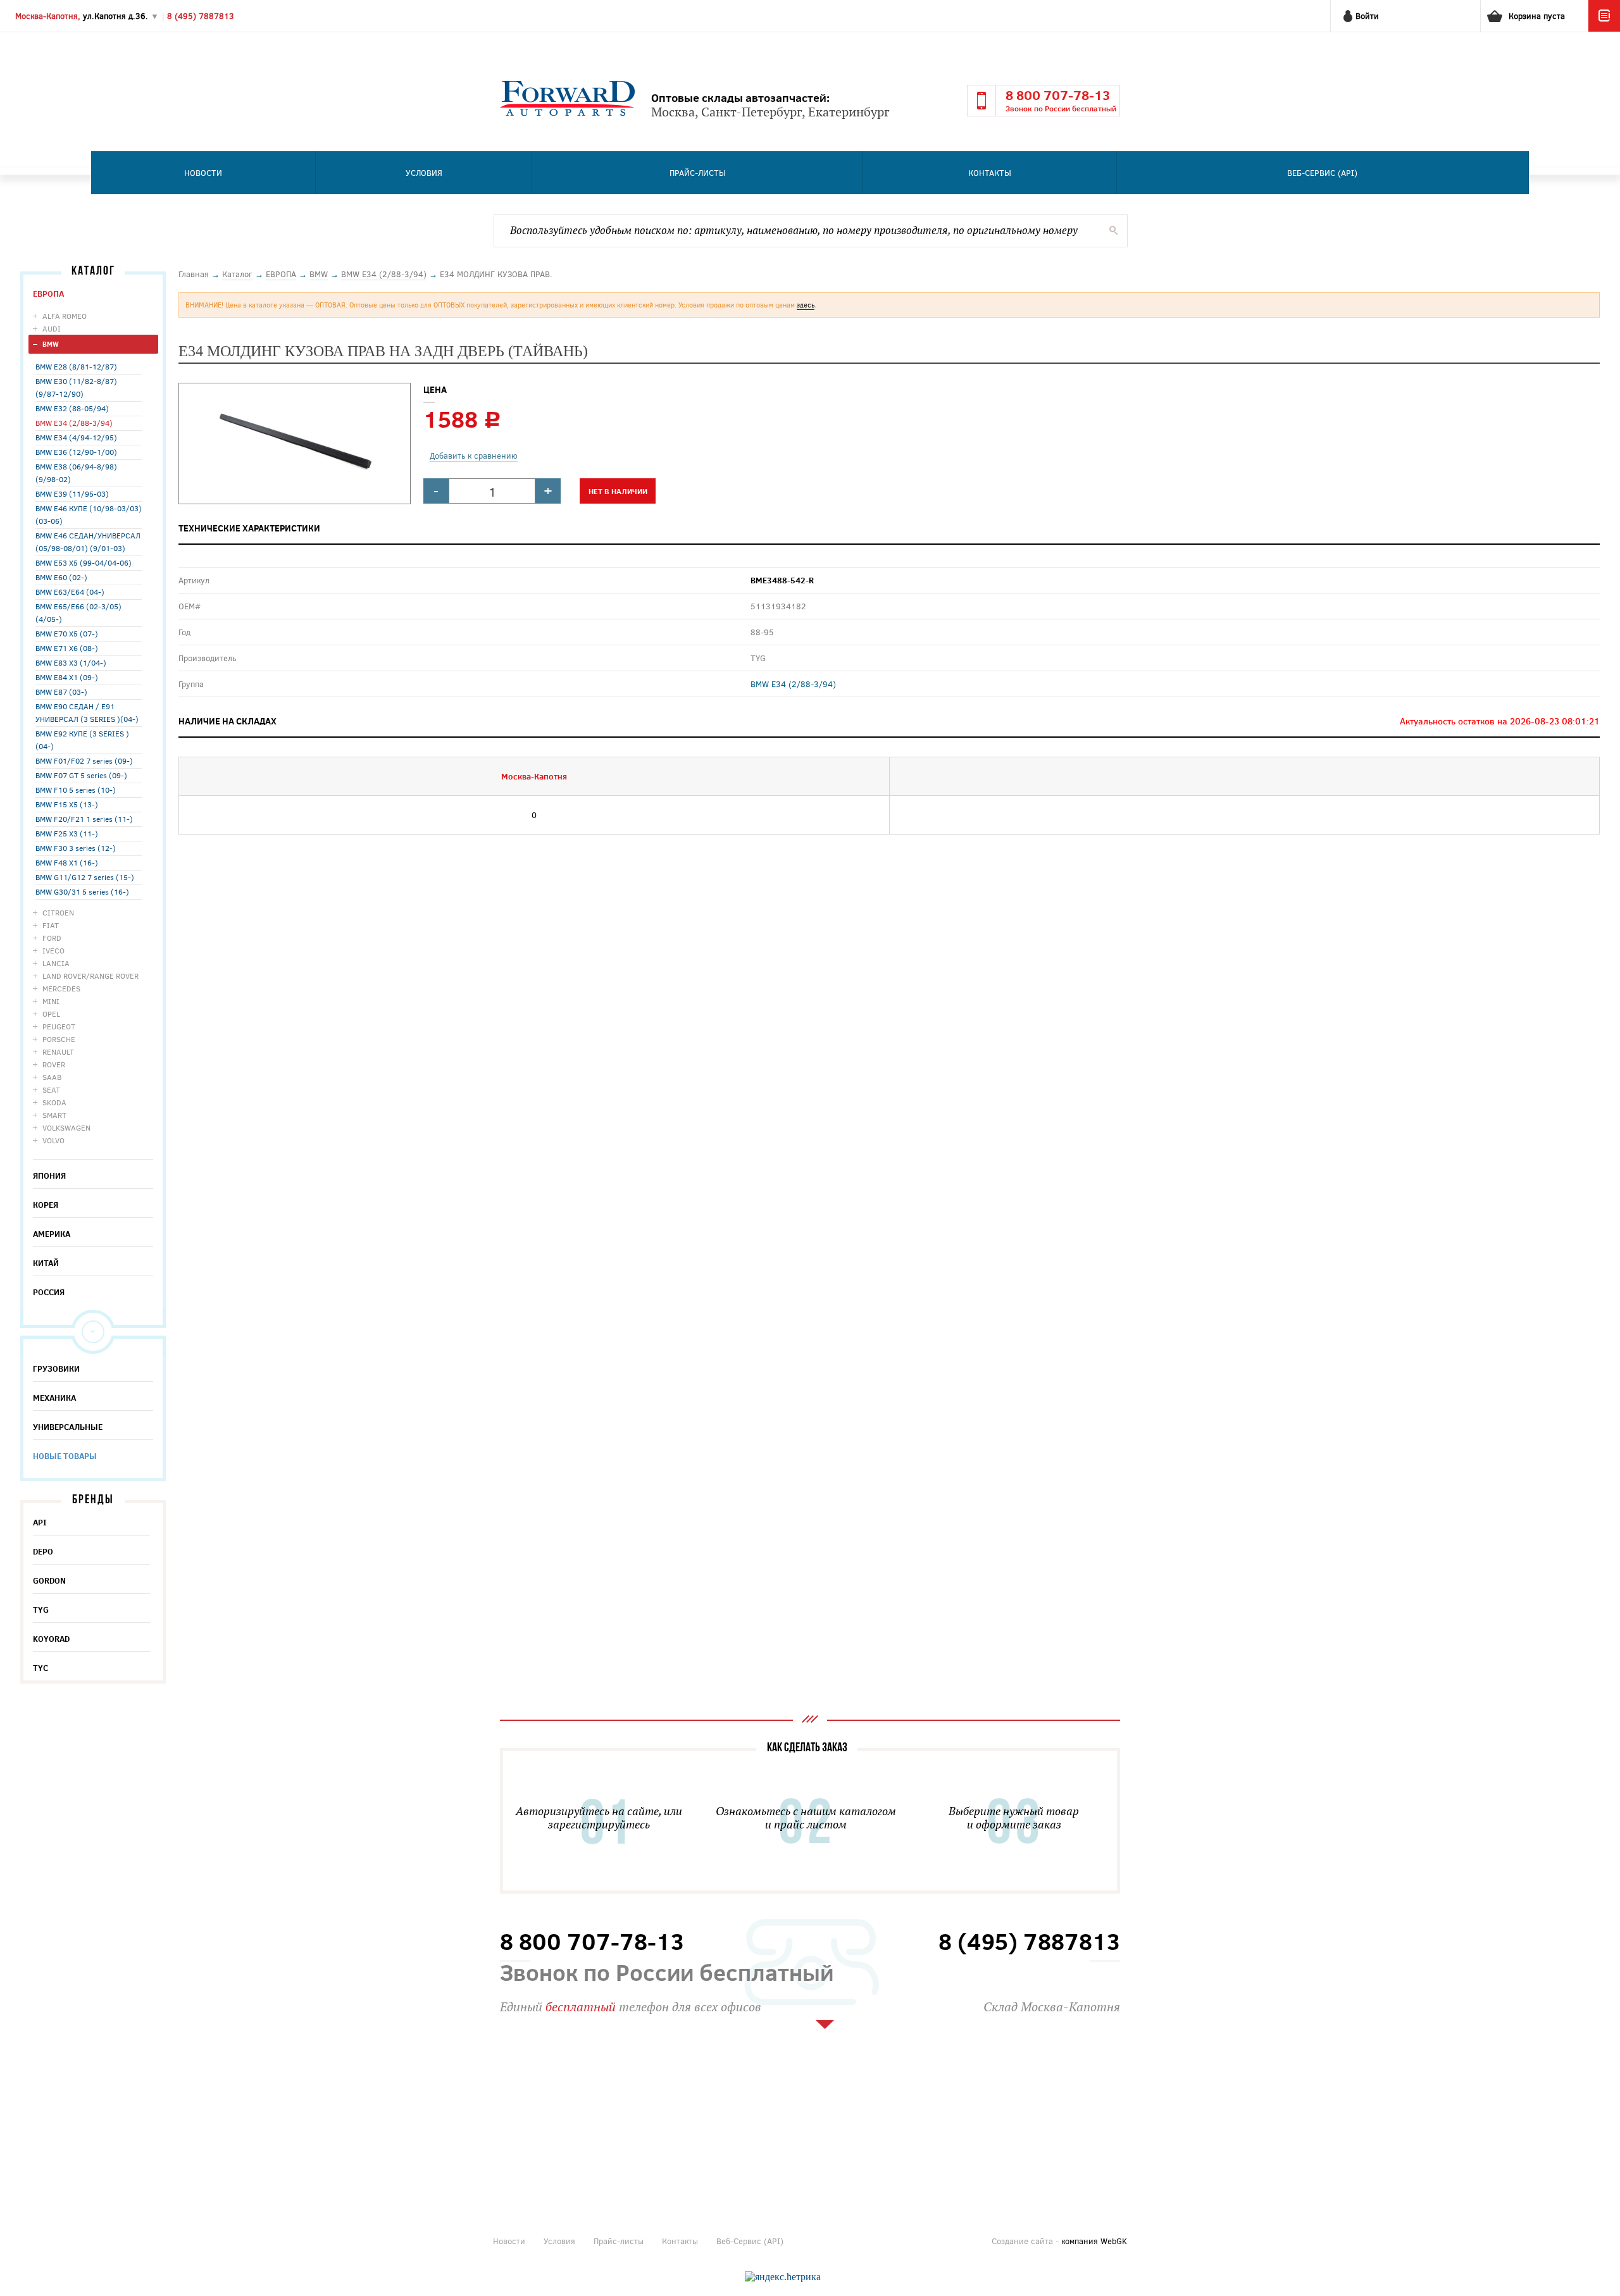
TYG (41, 1610)
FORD (52, 938)
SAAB (52, 1077)
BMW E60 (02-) (61, 577)
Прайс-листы (698, 173)
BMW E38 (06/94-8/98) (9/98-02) (76, 473)
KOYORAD (51, 1639)
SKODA (54, 1102)
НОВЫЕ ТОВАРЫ (65, 1456)
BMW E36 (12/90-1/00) (76, 452)
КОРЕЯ (46, 1205)
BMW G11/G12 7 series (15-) (85, 877)
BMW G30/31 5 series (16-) (82, 891)
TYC (40, 1668)
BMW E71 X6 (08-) (67, 648)
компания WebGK (1094, 2241)
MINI (51, 1001)
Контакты (990, 173)
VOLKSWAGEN (66, 1127)
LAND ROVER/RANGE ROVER (90, 976)
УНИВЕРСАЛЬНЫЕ (68, 1427)
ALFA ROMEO (65, 316)
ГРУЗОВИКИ (56, 1368)
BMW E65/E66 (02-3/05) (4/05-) (78, 612)
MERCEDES (61, 988)
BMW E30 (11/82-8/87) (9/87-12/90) (76, 387)
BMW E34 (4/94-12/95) (76, 437)
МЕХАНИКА (54, 1398)
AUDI (52, 328)
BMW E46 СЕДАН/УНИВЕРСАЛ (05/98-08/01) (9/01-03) (88, 542)
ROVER (54, 1064)
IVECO (53, 950)
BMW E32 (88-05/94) (72, 408)
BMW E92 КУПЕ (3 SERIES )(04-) (82, 740)
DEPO (43, 1551)
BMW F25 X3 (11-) (67, 833)
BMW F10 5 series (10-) (76, 790)
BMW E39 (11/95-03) (72, 493)
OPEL (51, 1014)
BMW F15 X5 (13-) (67, 804)
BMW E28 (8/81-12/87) (76, 366)
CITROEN (58, 912)
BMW (51, 344)
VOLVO (53, 1140)
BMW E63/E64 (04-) (70, 592)
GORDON (49, 1580)
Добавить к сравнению (474, 456)
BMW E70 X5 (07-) (67, 633)
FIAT (51, 925)
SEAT (51, 1089)
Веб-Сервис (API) (1322, 173)
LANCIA (56, 963)
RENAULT (58, 1052)
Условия (424, 173)
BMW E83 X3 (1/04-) (71, 662)
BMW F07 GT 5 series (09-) (81, 775)
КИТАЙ (46, 1263)
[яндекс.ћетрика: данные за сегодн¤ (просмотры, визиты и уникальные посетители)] (783, 2277)
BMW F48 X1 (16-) (67, 862)
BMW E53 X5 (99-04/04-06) (84, 562)
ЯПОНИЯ (49, 1176)
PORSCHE (59, 1039)
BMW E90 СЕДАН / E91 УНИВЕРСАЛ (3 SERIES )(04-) (87, 712)
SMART (54, 1115)
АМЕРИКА (52, 1234)
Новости (203, 173)
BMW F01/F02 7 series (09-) (84, 760)
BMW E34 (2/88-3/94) (74, 423)
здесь (806, 305)
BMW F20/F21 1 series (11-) (84, 819)
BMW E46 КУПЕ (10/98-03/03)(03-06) (89, 514)
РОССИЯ (49, 1292)
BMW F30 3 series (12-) (76, 848)
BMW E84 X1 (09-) (67, 677)
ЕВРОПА (48, 294)
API (40, 1522)
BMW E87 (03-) (61, 692)
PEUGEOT (59, 1026)
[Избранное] (1604, 28)
